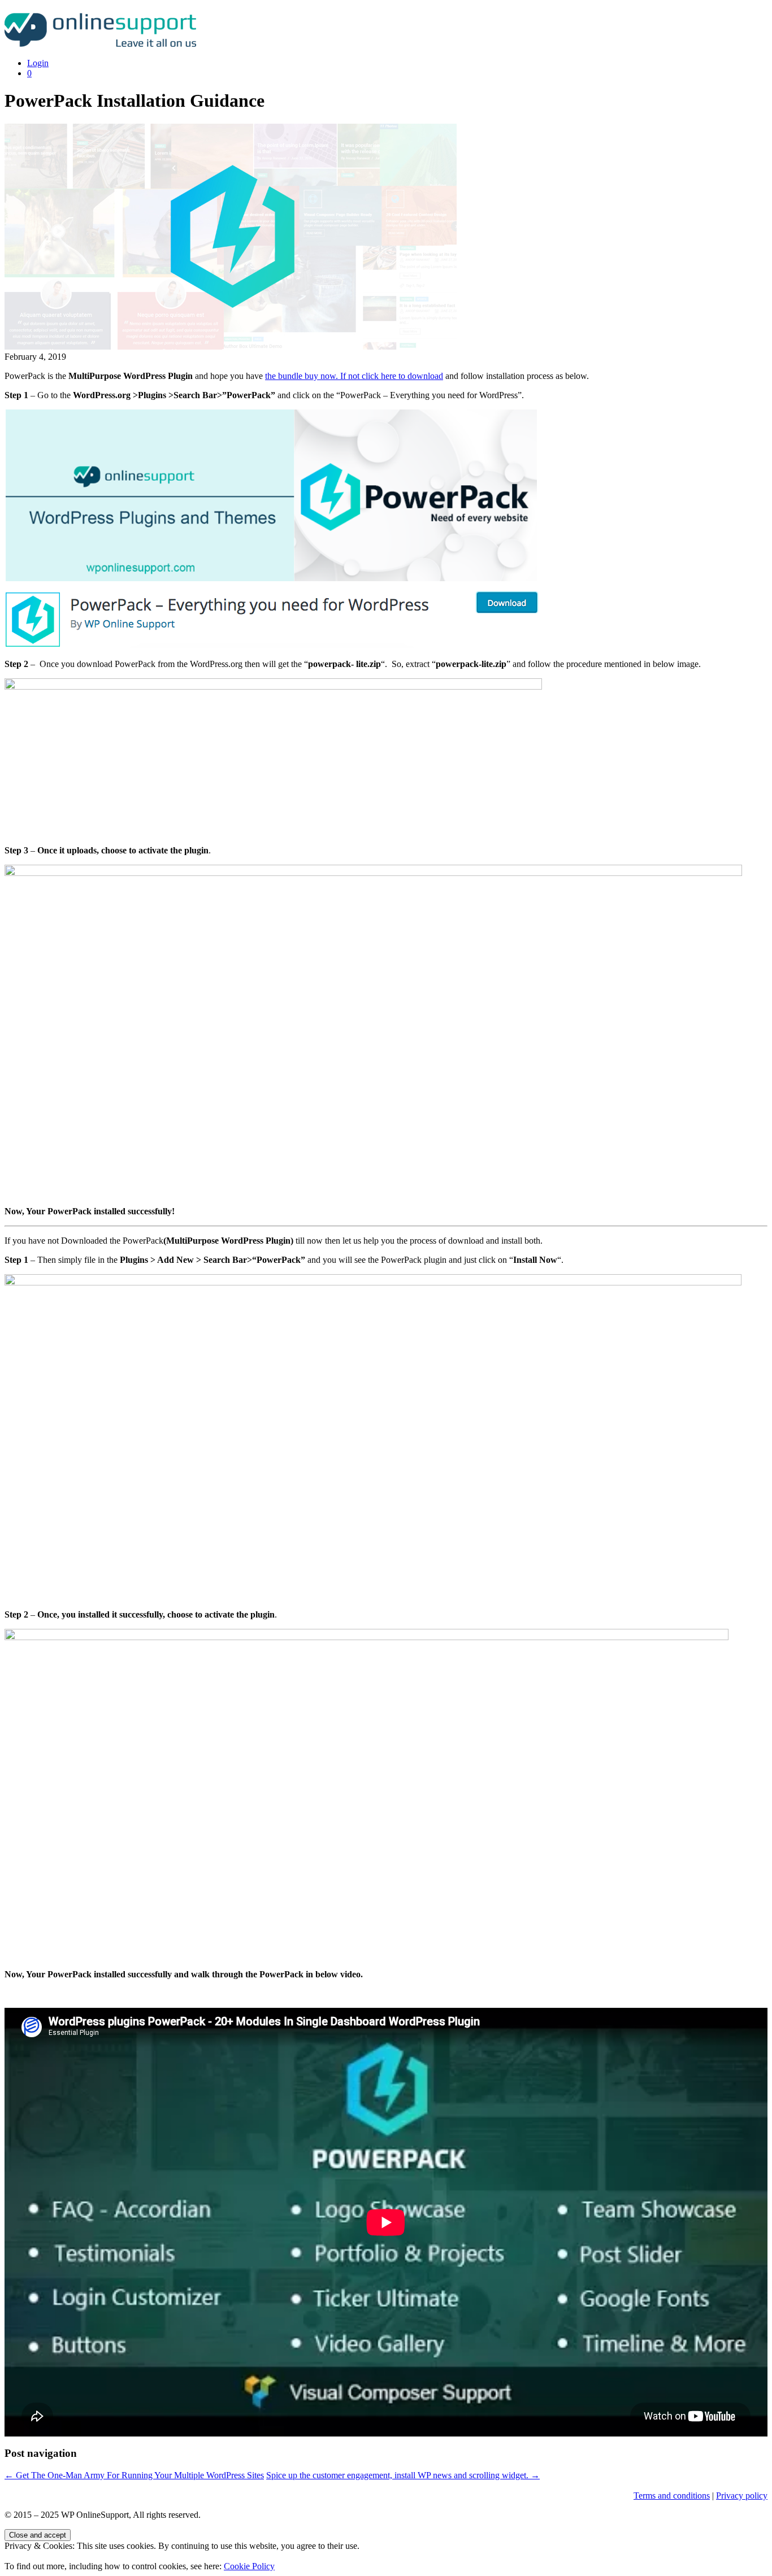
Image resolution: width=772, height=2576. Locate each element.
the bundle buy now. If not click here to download (354, 376)
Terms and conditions (672, 2496)
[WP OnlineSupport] (104, 44)
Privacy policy (742, 2496)
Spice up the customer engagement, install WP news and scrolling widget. (403, 2475)
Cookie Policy (249, 2566)
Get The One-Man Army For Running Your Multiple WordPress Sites (134, 2475)
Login (38, 63)
